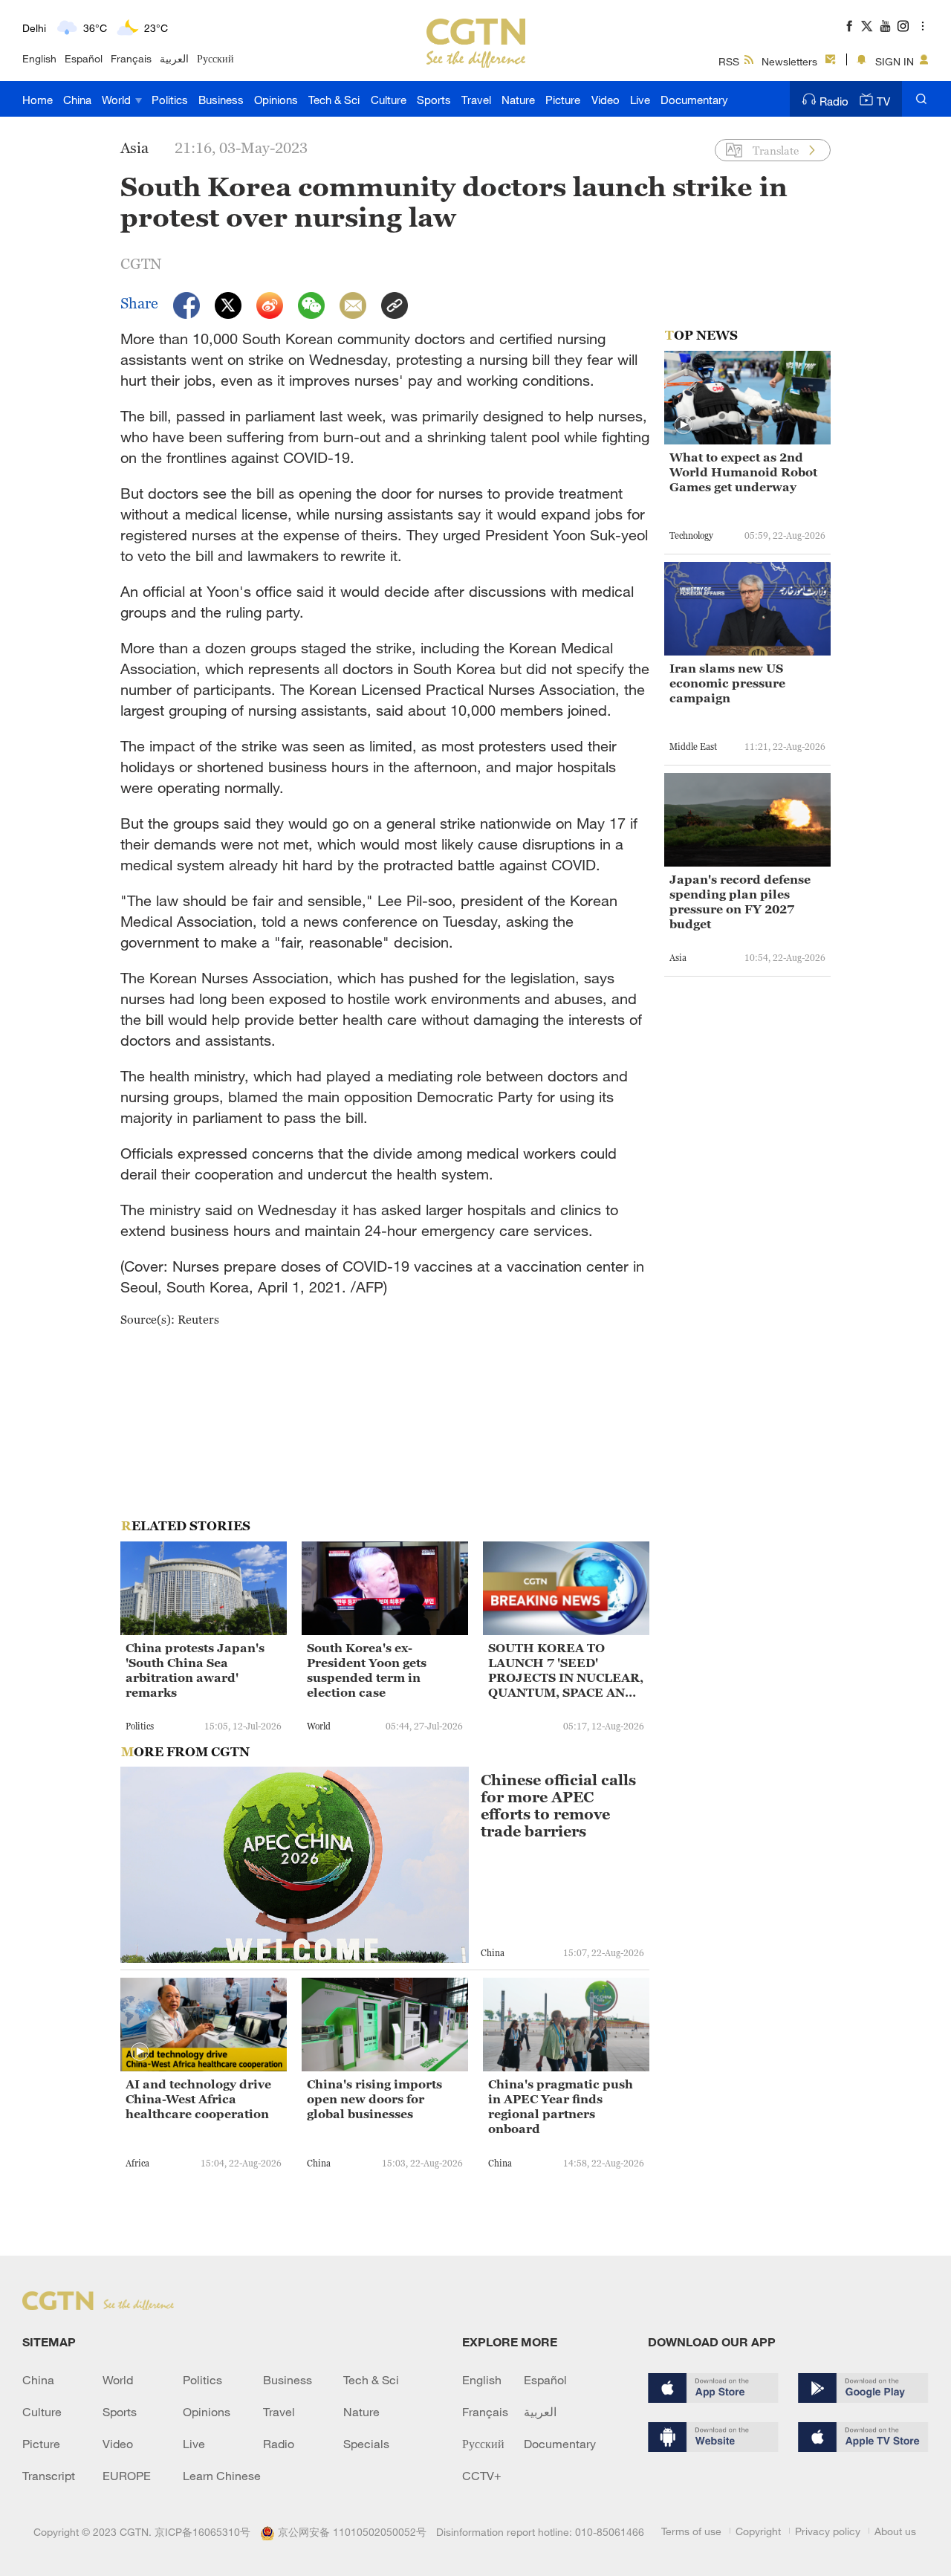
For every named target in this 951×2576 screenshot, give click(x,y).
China (77, 100)
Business (221, 100)
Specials (366, 2444)
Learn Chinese (222, 2476)
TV (883, 101)
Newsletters (789, 61)
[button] (140, 2052)
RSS (729, 61)
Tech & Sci (334, 100)
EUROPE (127, 2476)
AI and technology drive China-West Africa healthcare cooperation (198, 2099)
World (118, 100)
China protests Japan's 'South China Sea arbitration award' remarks (195, 1670)
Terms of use (691, 2531)
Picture (563, 100)
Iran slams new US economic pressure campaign (727, 683)
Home (38, 100)
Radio (834, 101)
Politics (170, 100)
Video (606, 100)
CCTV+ (482, 2476)
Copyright (758, 2531)
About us (895, 2531)
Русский (215, 58)
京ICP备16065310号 (202, 2532)
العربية (174, 58)
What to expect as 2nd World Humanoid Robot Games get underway (743, 472)
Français (131, 58)
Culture (389, 100)
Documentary (694, 100)
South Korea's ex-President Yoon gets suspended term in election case (367, 1670)
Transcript (49, 2476)
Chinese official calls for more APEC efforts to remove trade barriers (558, 1806)
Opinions (276, 100)
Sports (434, 100)
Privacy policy (828, 2531)
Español (84, 58)
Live (640, 100)
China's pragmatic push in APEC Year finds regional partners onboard (561, 2106)
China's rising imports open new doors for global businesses (374, 2099)
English (39, 58)
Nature (518, 100)
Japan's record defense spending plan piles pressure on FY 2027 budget (740, 902)
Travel (476, 100)
